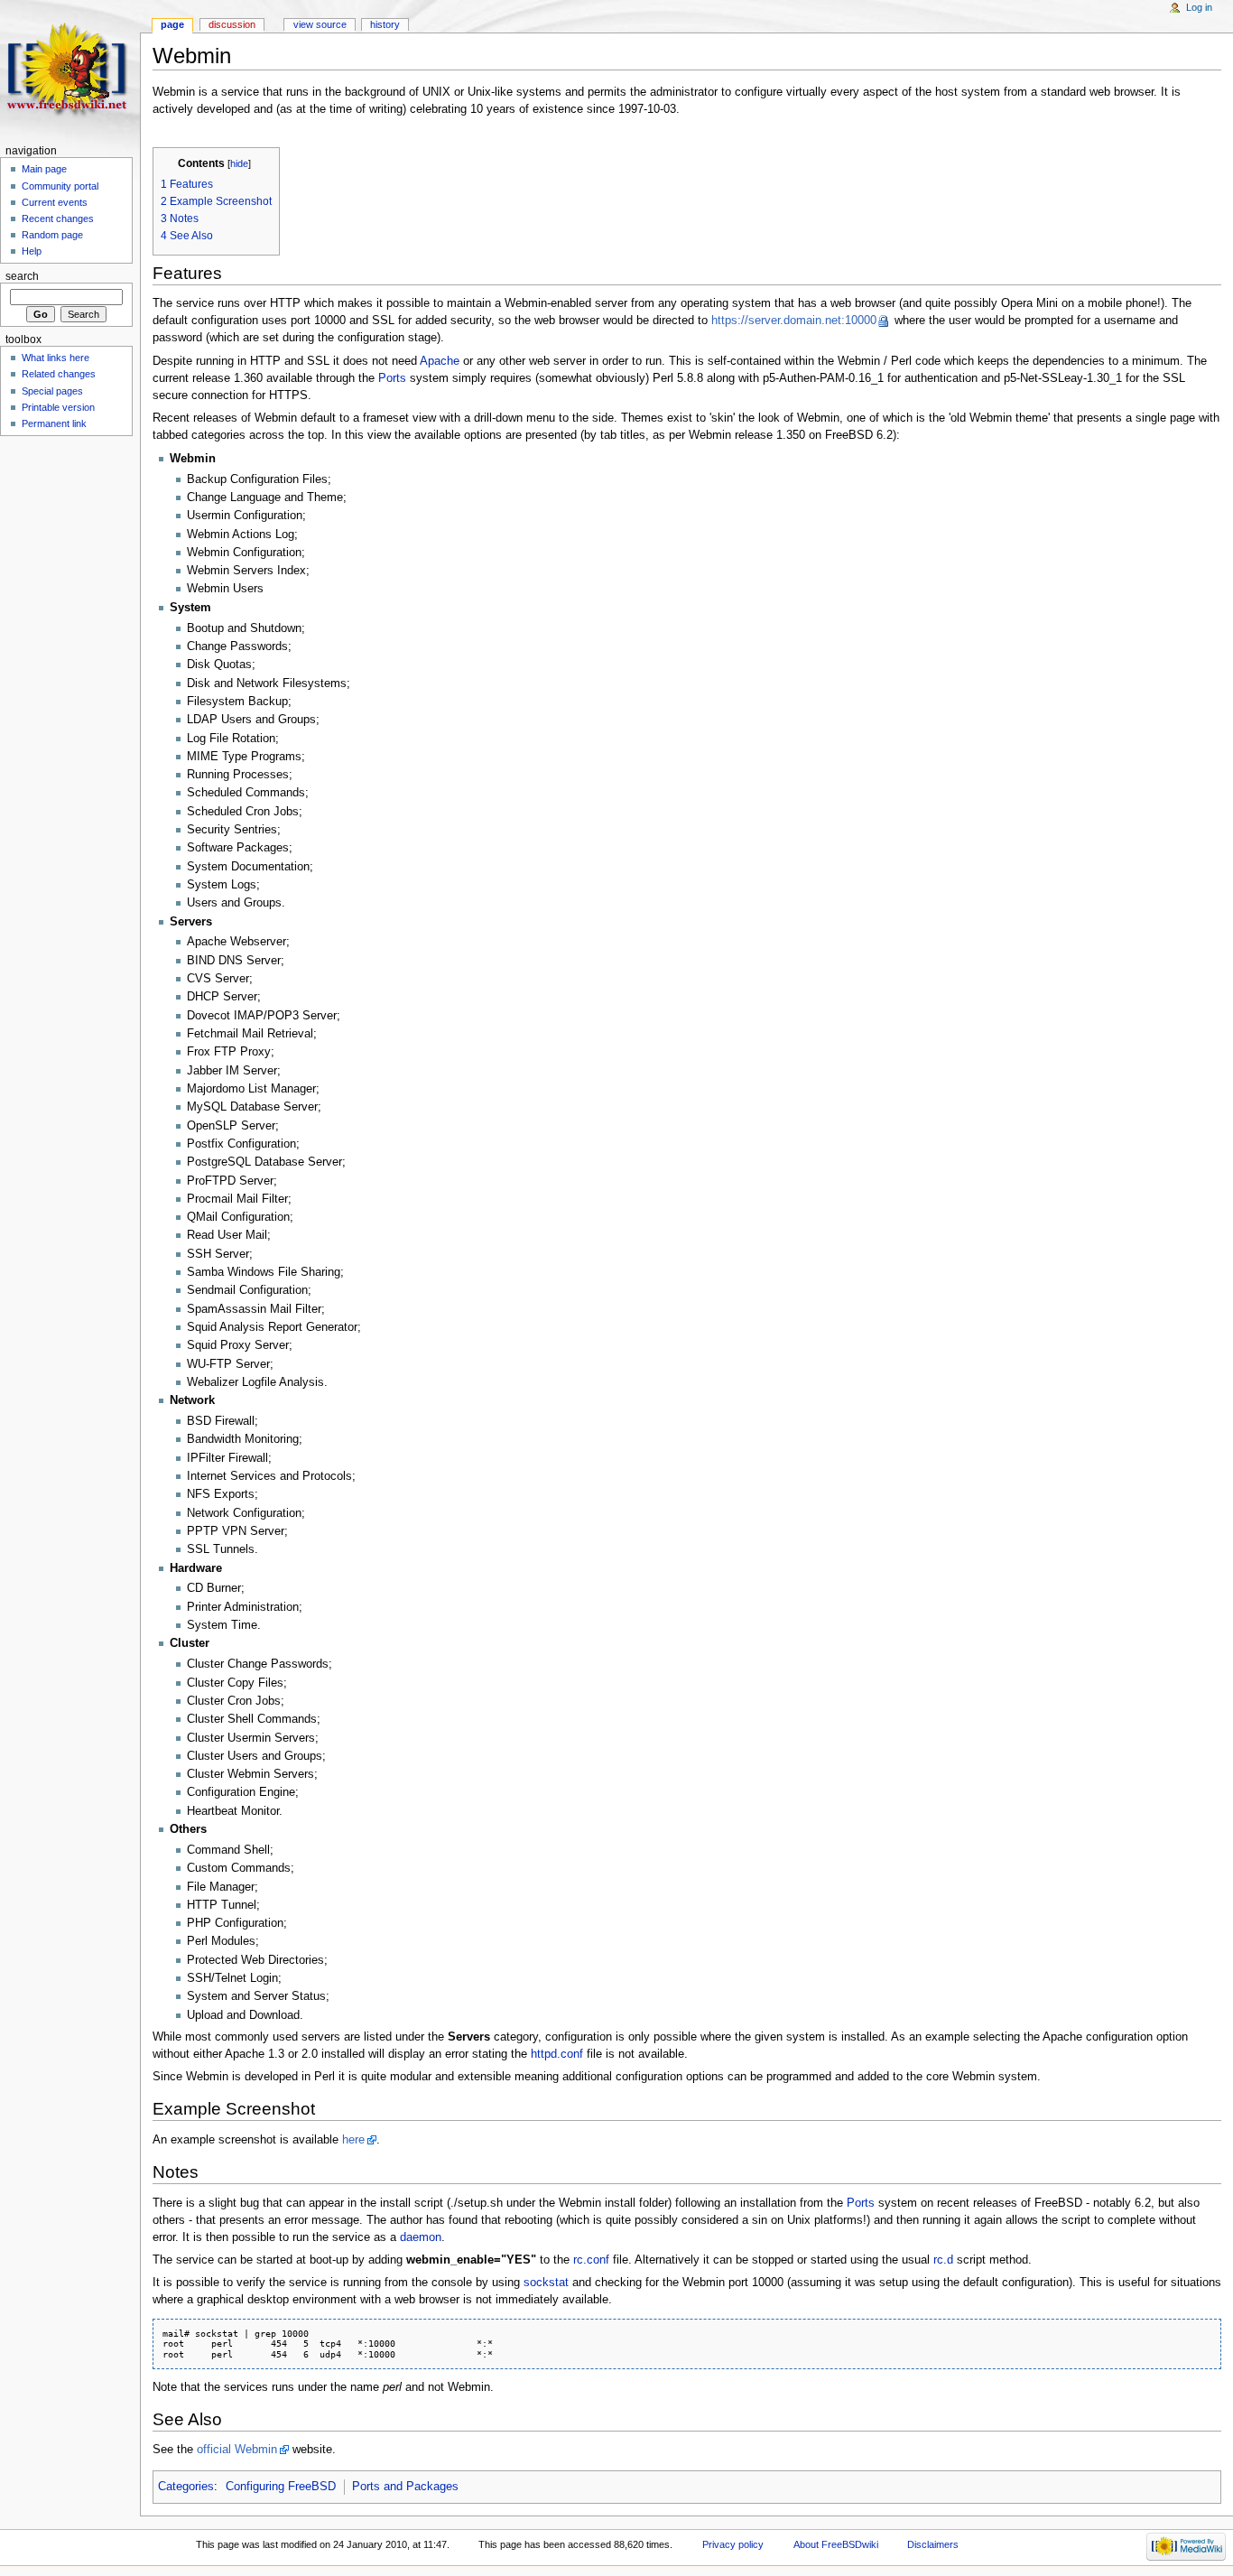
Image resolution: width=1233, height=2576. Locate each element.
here (353, 2140)
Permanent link (54, 423)
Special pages (52, 391)
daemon (421, 2237)
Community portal (60, 186)
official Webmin (237, 2450)
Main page (44, 169)
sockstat (546, 2283)
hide (239, 163)
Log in (1199, 7)
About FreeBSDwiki (836, 2544)
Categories (186, 2487)
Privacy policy (733, 2544)
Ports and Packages (405, 2487)
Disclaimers (933, 2544)
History (385, 24)
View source (320, 24)
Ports (392, 378)
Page (172, 24)
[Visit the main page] (70, 70)
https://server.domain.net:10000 (794, 321)
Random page (52, 235)
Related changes (59, 374)
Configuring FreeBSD (281, 2487)
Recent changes (58, 219)
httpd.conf (557, 2054)
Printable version (58, 407)
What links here (56, 358)
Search (22, 276)
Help (32, 251)
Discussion (232, 24)
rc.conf (591, 2260)
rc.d (943, 2260)
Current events (55, 202)
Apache (440, 361)
